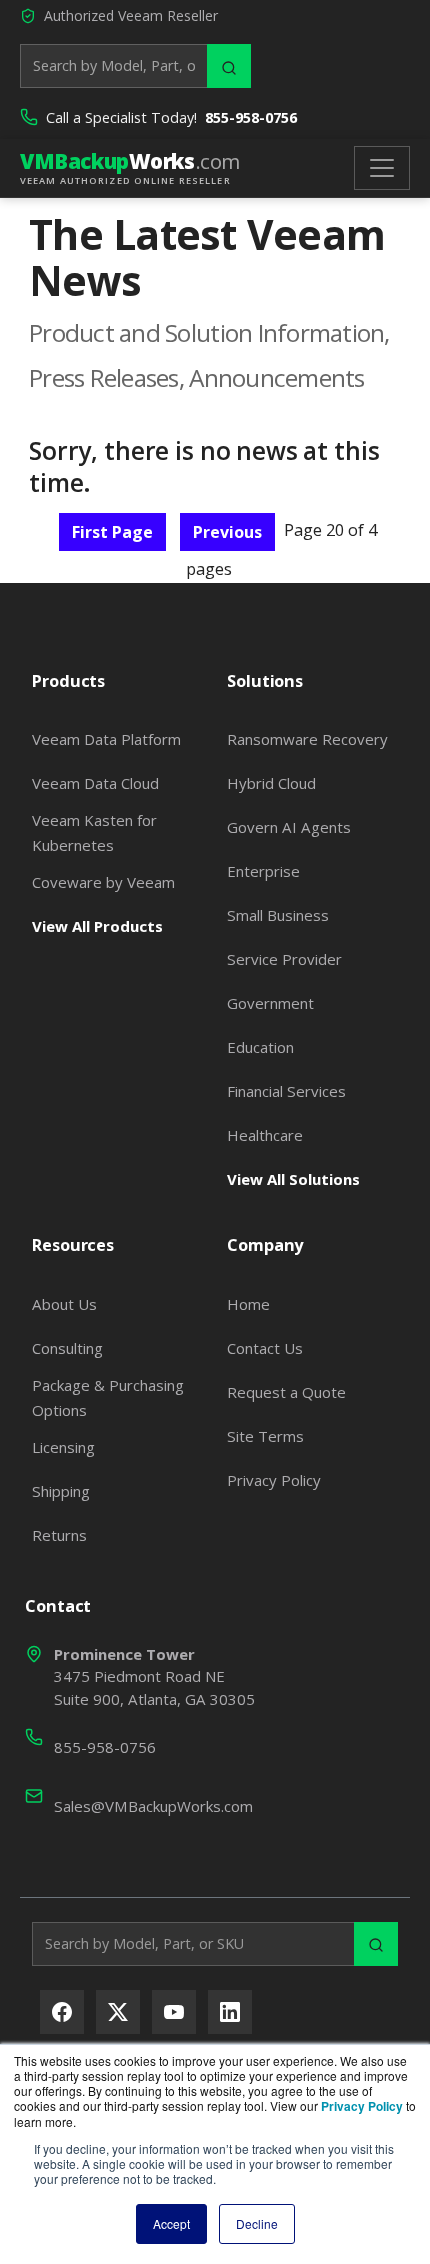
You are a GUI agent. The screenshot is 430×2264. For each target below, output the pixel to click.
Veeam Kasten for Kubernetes (94, 832)
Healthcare (265, 1135)
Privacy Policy (274, 1480)
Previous (227, 532)
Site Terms (265, 1436)
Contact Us (265, 1348)
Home (248, 1304)
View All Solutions (293, 1179)
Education (260, 1047)
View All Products (97, 926)
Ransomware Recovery (307, 739)
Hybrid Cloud (271, 783)
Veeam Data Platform (106, 739)
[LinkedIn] (230, 2012)
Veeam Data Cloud (95, 783)
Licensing (63, 1447)
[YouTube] (174, 2012)
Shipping (61, 1491)
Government (270, 1003)
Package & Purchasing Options (108, 1397)
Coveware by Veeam (103, 882)
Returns (59, 1535)
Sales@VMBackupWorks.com (153, 1806)
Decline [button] (257, 2223)
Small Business (278, 915)
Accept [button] (171, 2223)
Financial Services (286, 1091)
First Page (112, 532)
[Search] (229, 66)
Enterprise (263, 871)
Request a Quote (286, 1392)
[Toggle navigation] (382, 168)
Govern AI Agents (289, 827)
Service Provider (284, 959)
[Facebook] (62, 2012)
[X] (118, 2012)
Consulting (67, 1348)
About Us (64, 1304)
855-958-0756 (251, 117)
